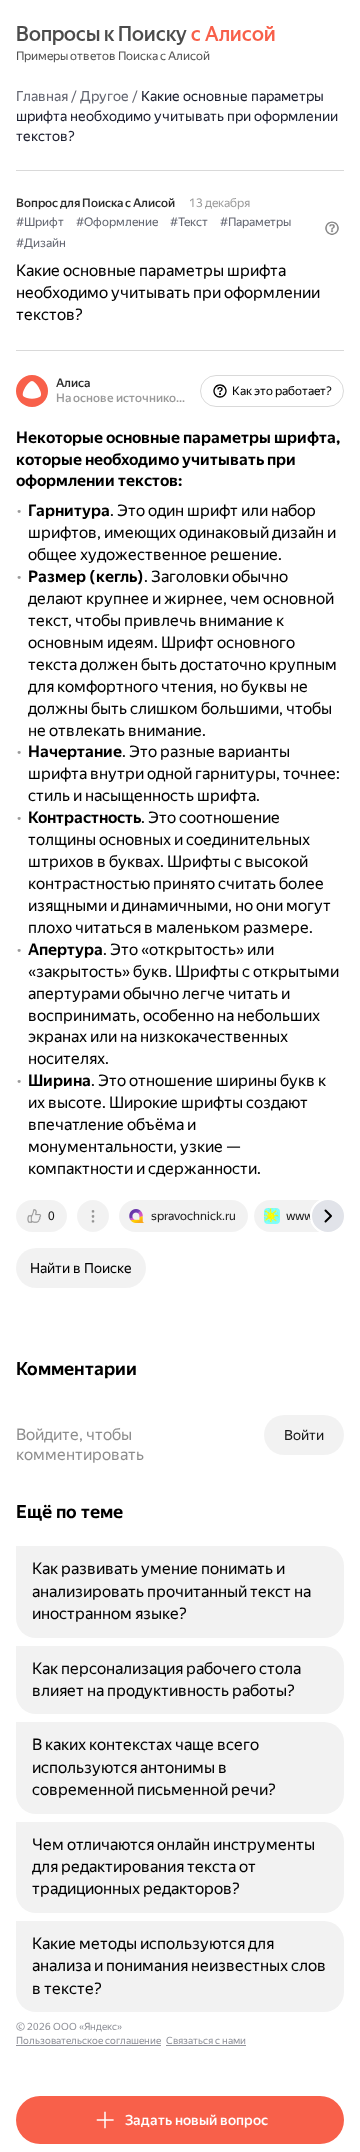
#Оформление (117, 222)
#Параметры (255, 222)
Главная (42, 96)
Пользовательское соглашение (88, 2040)
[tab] (43, 1216)
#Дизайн (41, 243)
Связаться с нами (206, 2040)
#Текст (189, 222)
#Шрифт (40, 222)
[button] (332, 228)
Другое (104, 96)
